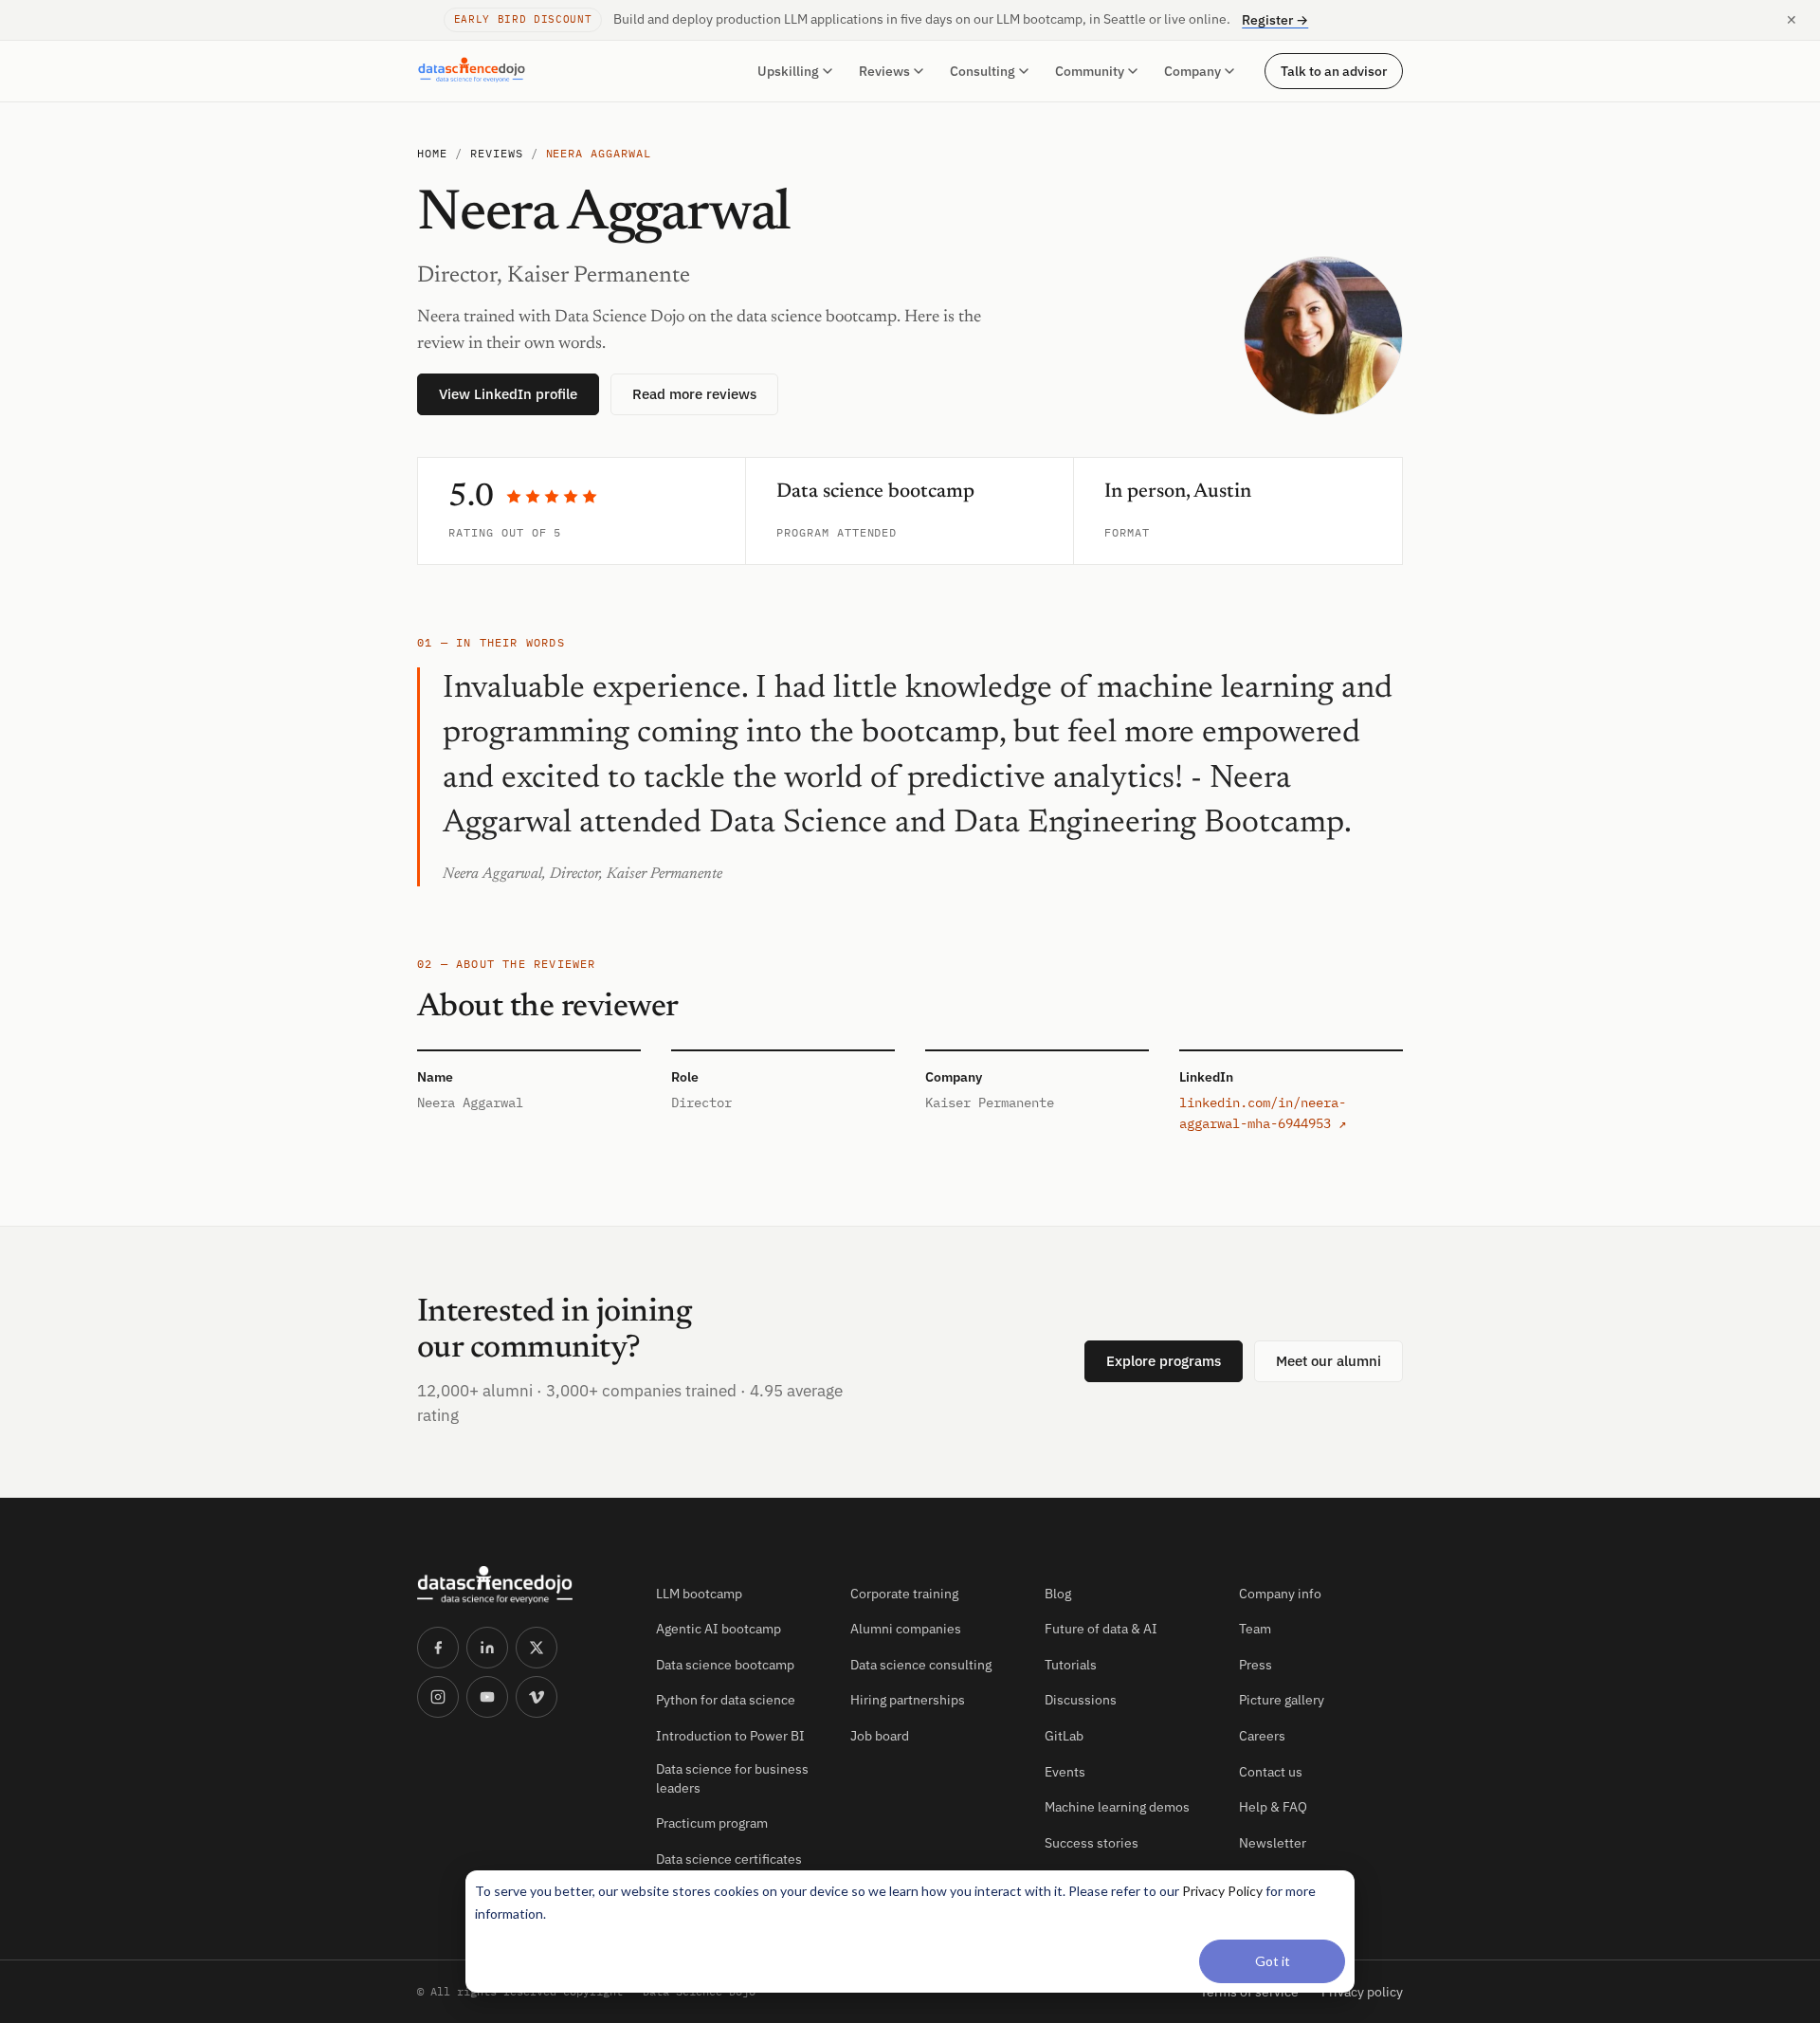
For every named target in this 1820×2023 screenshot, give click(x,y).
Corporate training (904, 1594)
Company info (1280, 1594)
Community (1090, 71)
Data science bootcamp (725, 1665)
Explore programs (1164, 1361)
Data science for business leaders (732, 1778)
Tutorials (1071, 1665)
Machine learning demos (1117, 1807)
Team (1255, 1629)
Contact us (1271, 1772)
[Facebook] (438, 1648)
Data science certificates (729, 1859)
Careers (1262, 1736)
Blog (1058, 1594)
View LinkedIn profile (508, 394)
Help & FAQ (1273, 1807)
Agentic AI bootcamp (719, 1629)
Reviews (884, 71)
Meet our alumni (1329, 1361)
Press (1256, 1665)
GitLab (1064, 1736)
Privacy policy (1362, 1992)
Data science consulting (921, 1665)
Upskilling (788, 71)
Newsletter (1273, 1843)
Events (1065, 1772)
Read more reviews (694, 394)
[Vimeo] (537, 1697)
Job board (880, 1736)
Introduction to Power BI (730, 1736)
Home (432, 153)
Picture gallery (1282, 1700)
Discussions (1081, 1700)
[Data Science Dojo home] (521, 1585)
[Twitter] (537, 1648)
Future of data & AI (1101, 1629)
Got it (1273, 1961)
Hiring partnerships (908, 1700)
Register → (1275, 20)
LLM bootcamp (699, 1594)
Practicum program (712, 1823)
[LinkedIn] (487, 1648)
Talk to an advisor (1334, 70)
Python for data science (726, 1700)
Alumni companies (906, 1629)
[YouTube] (487, 1697)
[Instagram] (438, 1697)
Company (1192, 71)
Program (803, 532)
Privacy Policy (1222, 1891)
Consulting (983, 71)
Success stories (1092, 1843)
